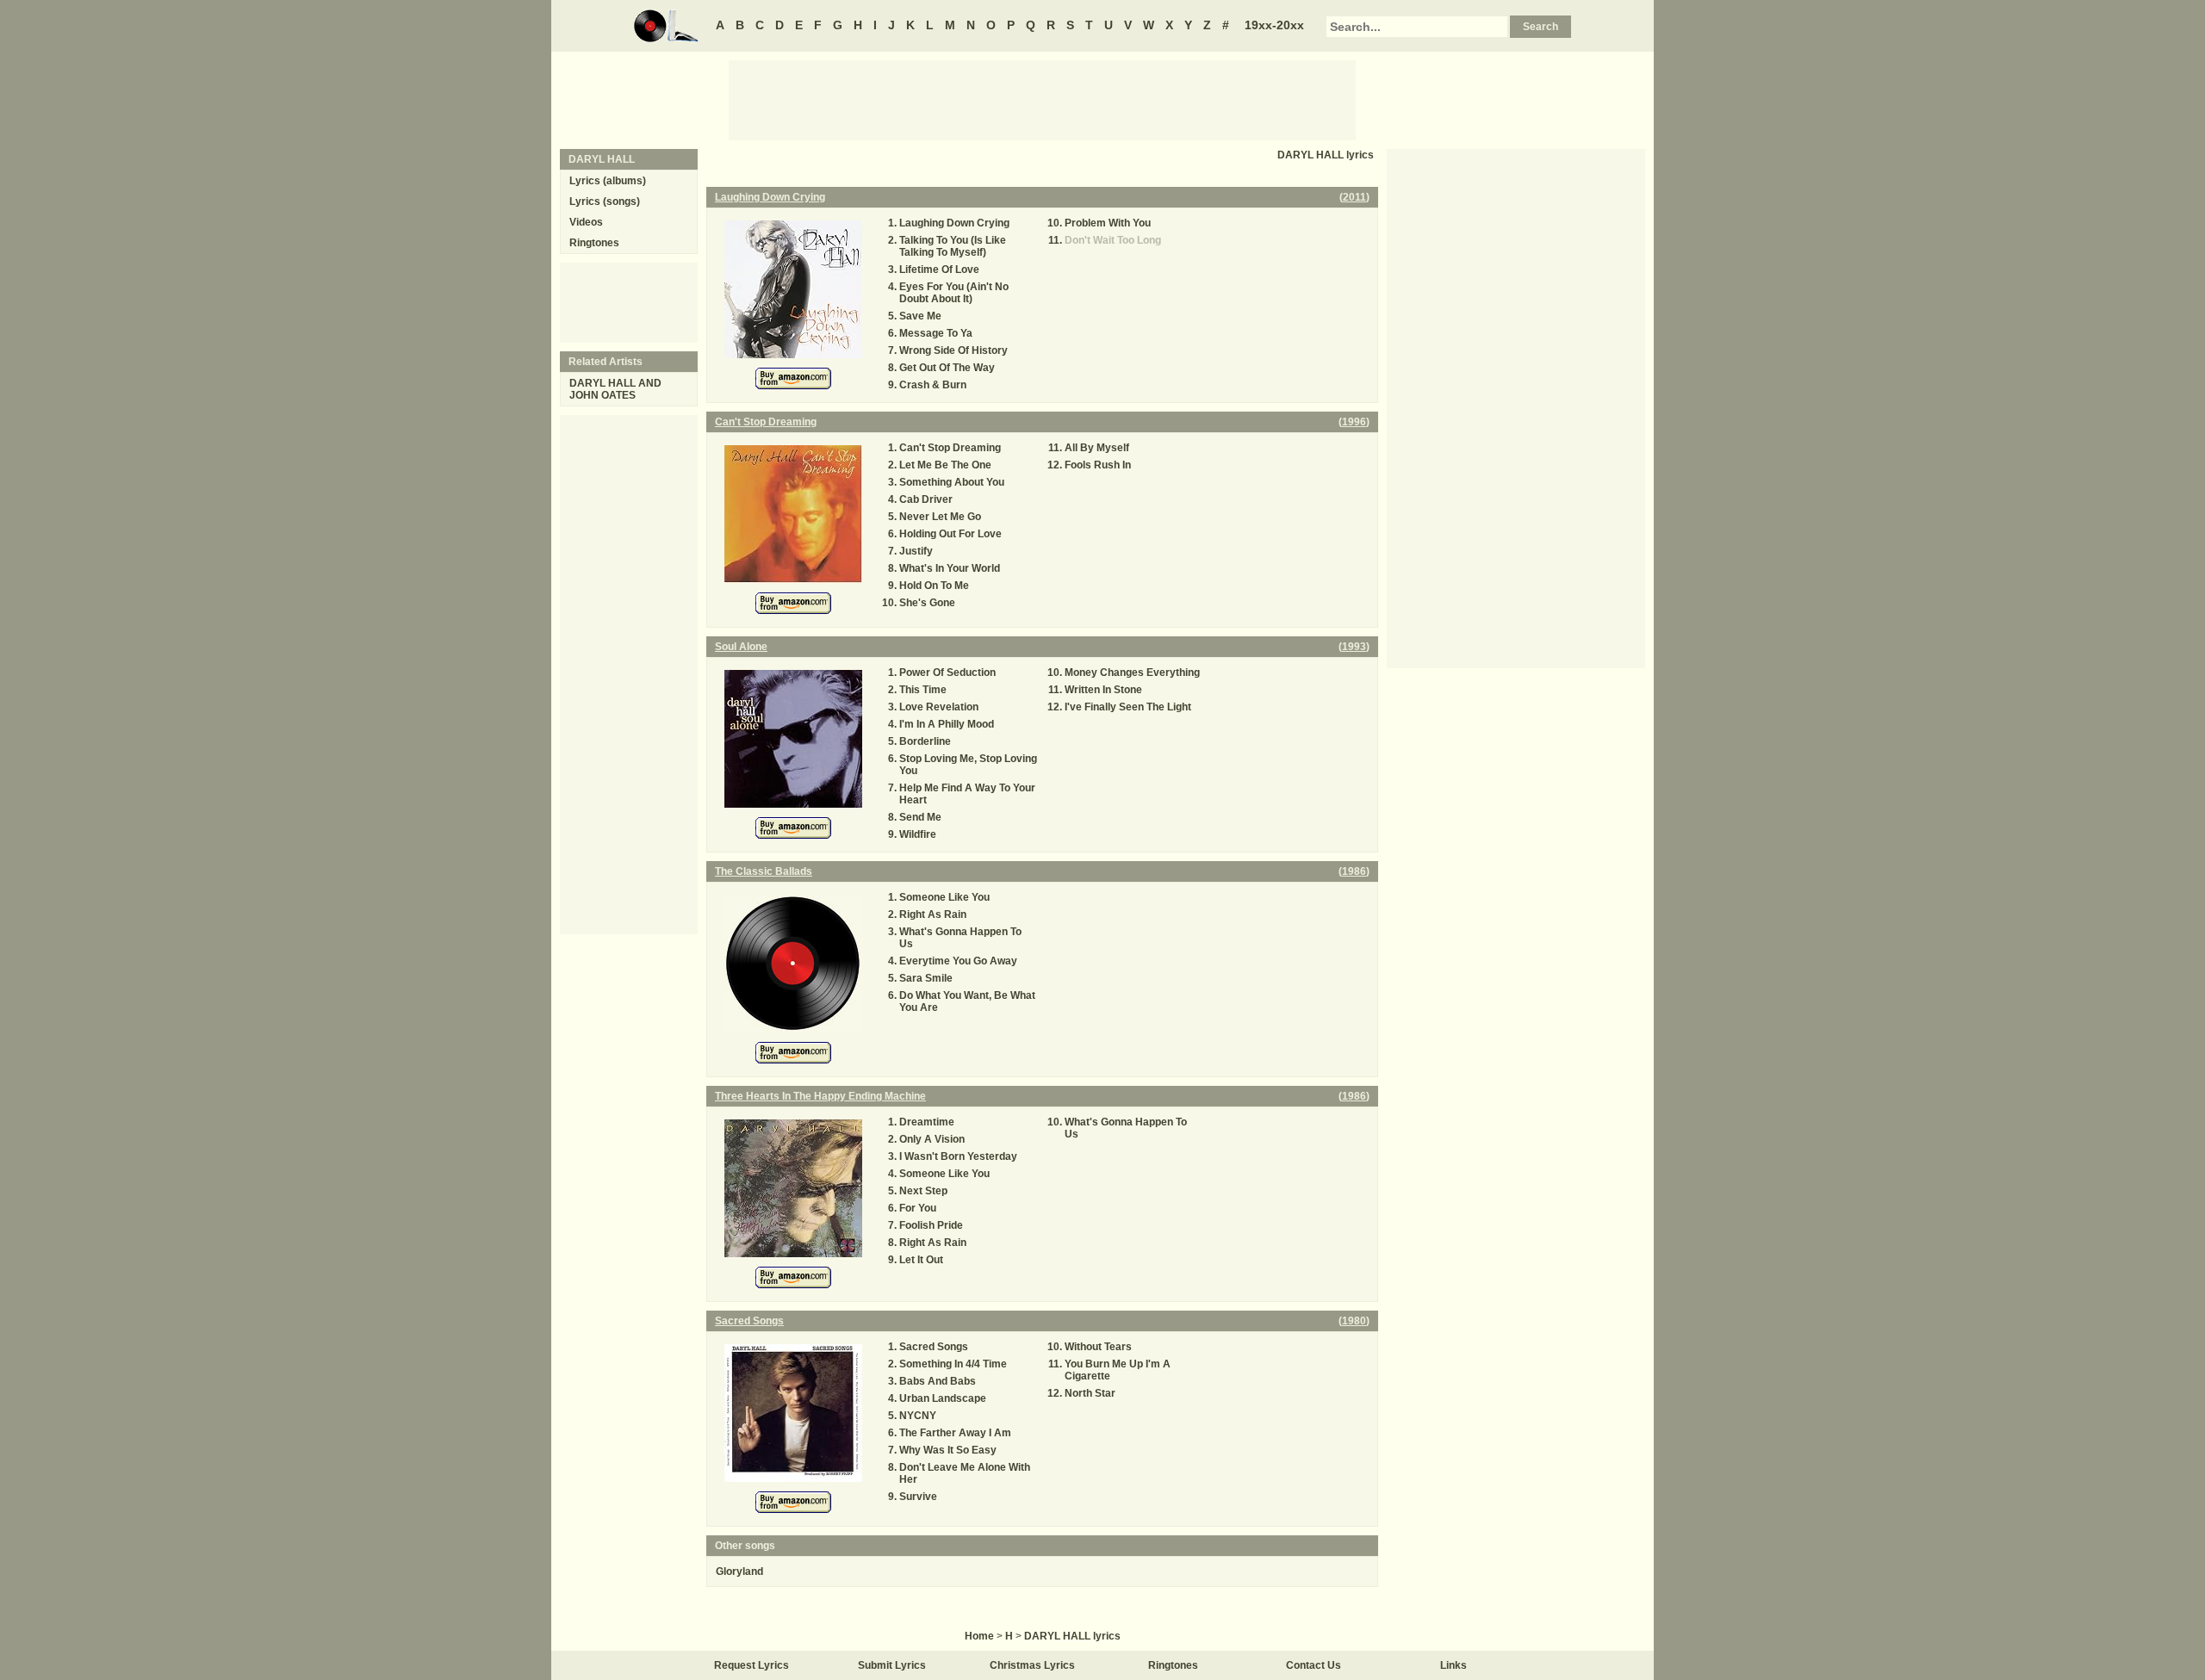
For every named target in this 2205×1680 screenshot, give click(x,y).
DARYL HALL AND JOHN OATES (615, 389)
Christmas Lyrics (1032, 1665)
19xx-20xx (1274, 25)
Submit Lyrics (892, 1665)
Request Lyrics (752, 1665)
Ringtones (594, 243)
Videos (586, 222)
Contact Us (1314, 1665)
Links (1453, 1665)
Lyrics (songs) (605, 201)
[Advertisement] (1042, 99)
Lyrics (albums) (608, 181)
